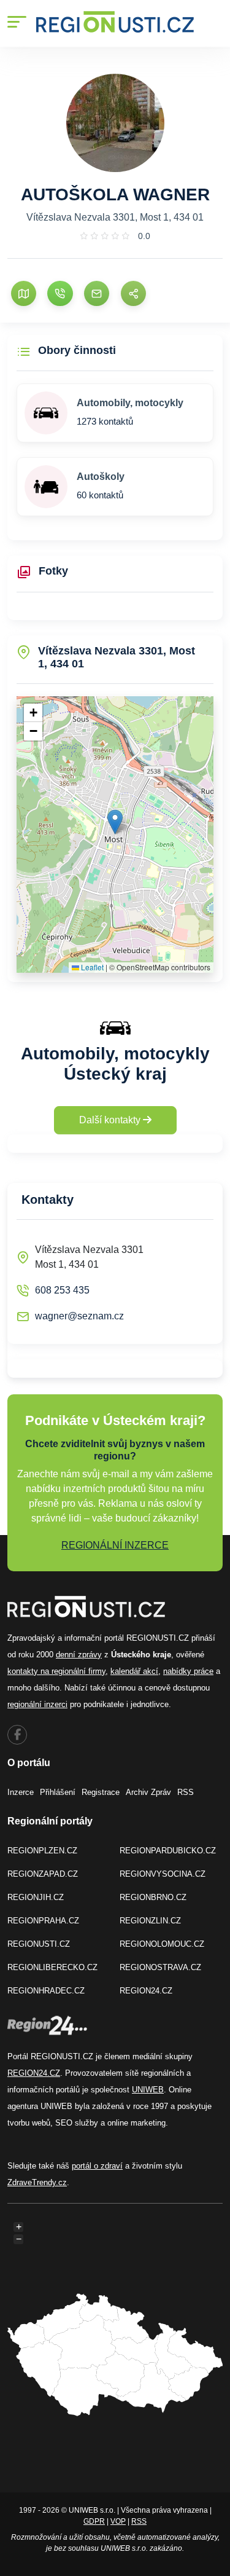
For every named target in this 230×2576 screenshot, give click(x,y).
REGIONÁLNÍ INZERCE (115, 1545)
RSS (186, 1792)
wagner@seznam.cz (79, 1316)
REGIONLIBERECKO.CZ (52, 1967)
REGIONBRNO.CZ (153, 1897)
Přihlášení (58, 1792)
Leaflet (91, 967)
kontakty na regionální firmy (56, 1671)
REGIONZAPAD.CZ (43, 1874)
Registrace (101, 1792)
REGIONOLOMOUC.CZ (162, 1944)
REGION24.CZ (146, 1991)
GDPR (94, 2521)
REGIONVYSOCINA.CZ (163, 1874)
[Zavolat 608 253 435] (60, 293)
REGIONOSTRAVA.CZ (160, 1967)
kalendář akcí (134, 1671)
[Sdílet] (133, 293)
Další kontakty (111, 1120)
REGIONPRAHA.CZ (43, 1921)
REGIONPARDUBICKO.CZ (168, 1851)
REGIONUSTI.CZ (39, 1944)
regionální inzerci (37, 1704)
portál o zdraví (97, 2166)
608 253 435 (62, 1290)
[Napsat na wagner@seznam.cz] (97, 293)
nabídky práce (188, 1671)
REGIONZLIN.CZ (150, 1921)
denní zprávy (79, 1655)
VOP (118, 2521)
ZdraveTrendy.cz (37, 2182)
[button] (115, 822)
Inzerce (21, 1792)
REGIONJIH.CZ (36, 1897)
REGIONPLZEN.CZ (42, 1851)
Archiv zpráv (148, 1792)
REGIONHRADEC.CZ (46, 1991)
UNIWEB (148, 2090)
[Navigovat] (24, 293)
